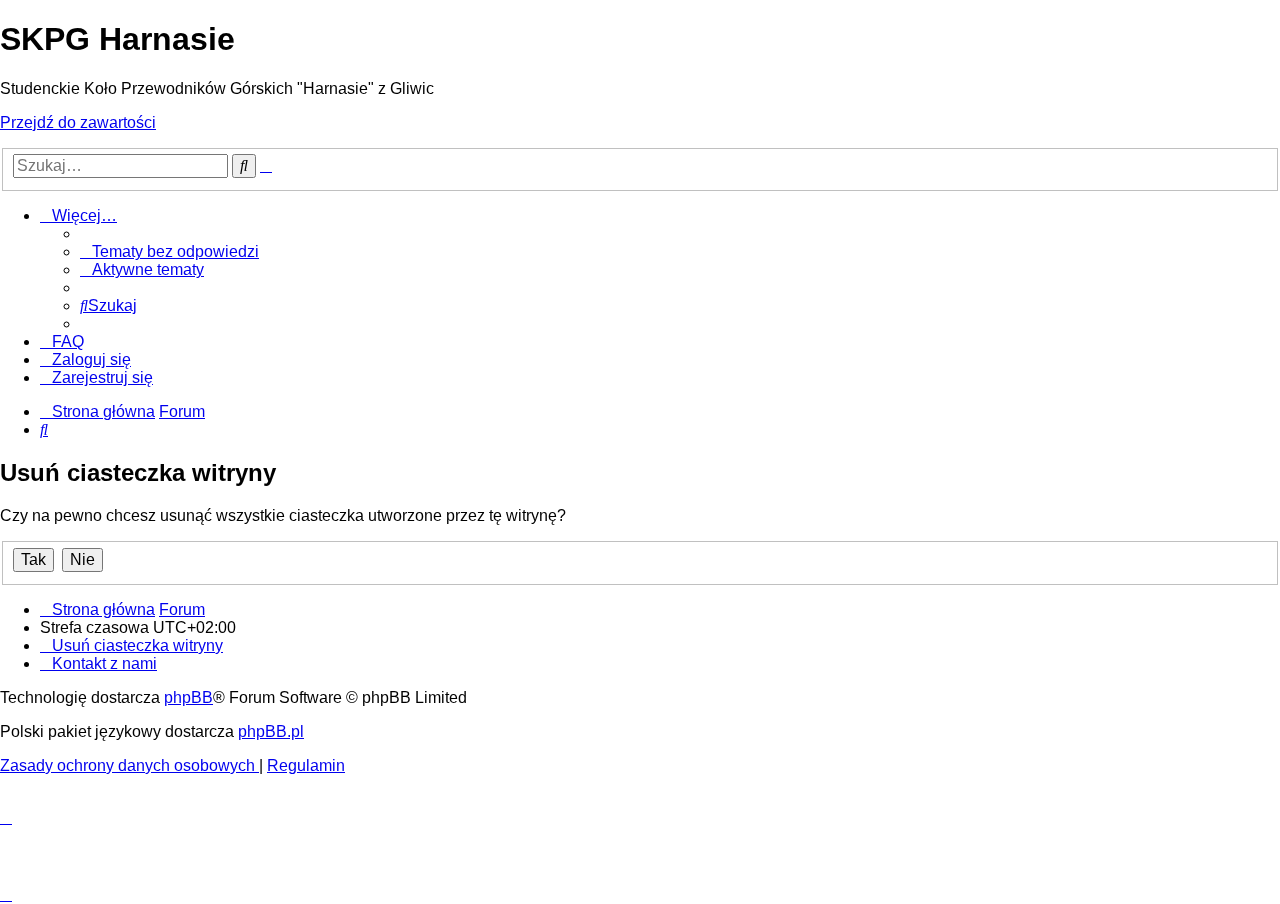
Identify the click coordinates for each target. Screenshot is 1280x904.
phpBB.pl (271, 731)
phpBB (188, 697)
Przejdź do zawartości (78, 122)
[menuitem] (169, 251)
